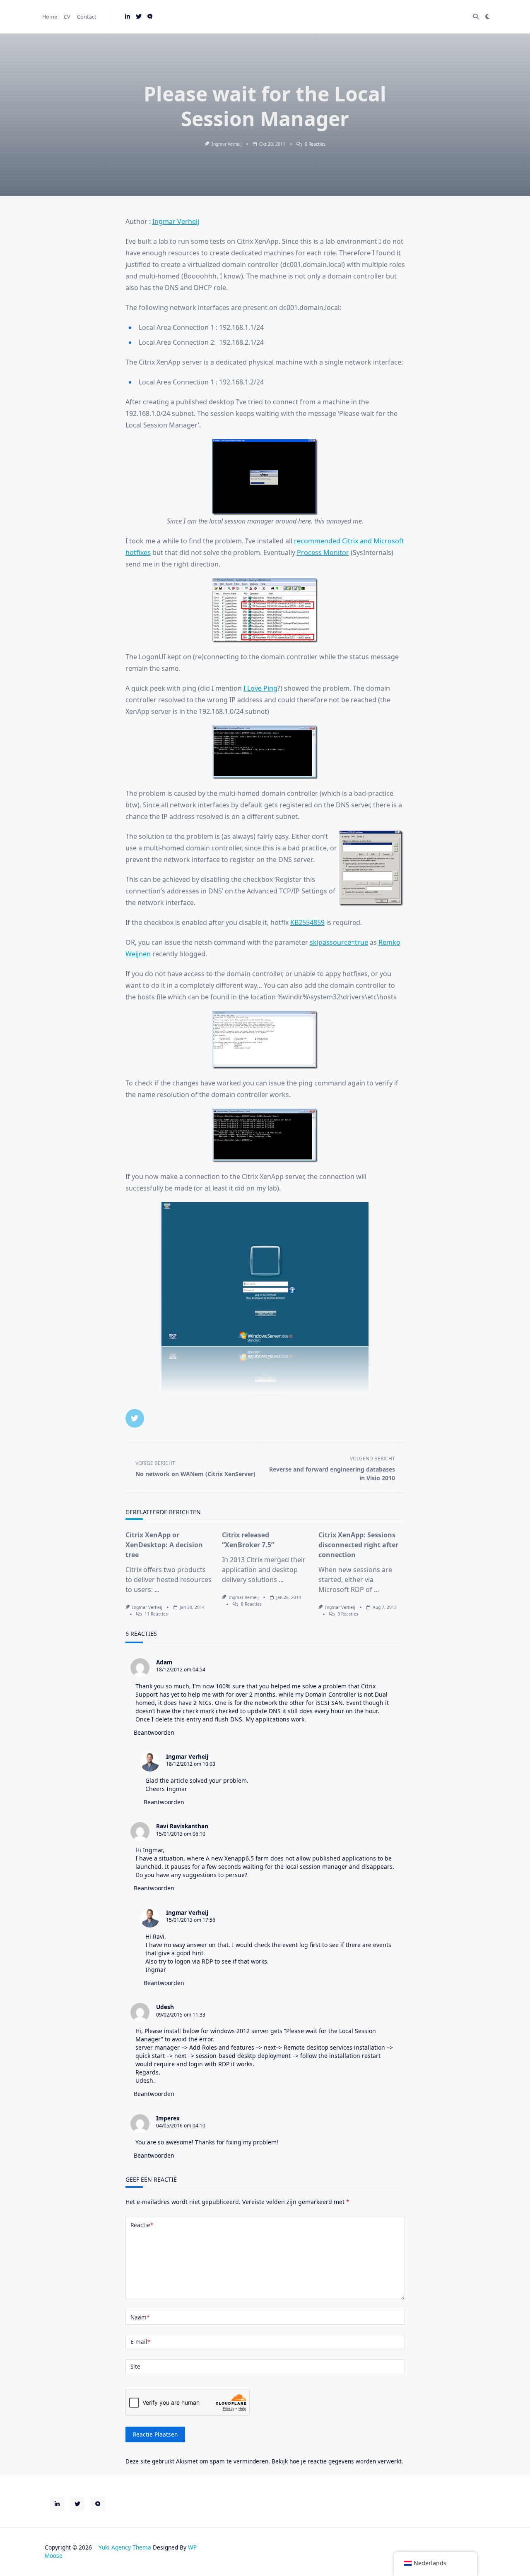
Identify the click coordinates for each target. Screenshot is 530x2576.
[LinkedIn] (128, 17)
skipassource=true (339, 942)
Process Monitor (323, 552)
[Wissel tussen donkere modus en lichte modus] (487, 17)
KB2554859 (307, 922)
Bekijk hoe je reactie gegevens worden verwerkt (337, 2461)
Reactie (142, 2225)
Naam (140, 2317)
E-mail (140, 2342)
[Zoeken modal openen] (476, 17)
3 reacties (348, 1614)
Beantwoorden (154, 1732)
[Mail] (150, 17)
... (157, 1589)
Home (50, 17)
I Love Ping (260, 688)
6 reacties (315, 144)
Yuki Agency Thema (125, 2547)
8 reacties (251, 1604)
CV (67, 17)
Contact (87, 17)
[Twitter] (139, 17)
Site (135, 2366)
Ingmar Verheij (227, 144)
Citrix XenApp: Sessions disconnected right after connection (358, 1545)
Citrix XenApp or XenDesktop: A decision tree (164, 1545)
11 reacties (156, 1614)
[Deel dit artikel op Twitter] (135, 1418)
